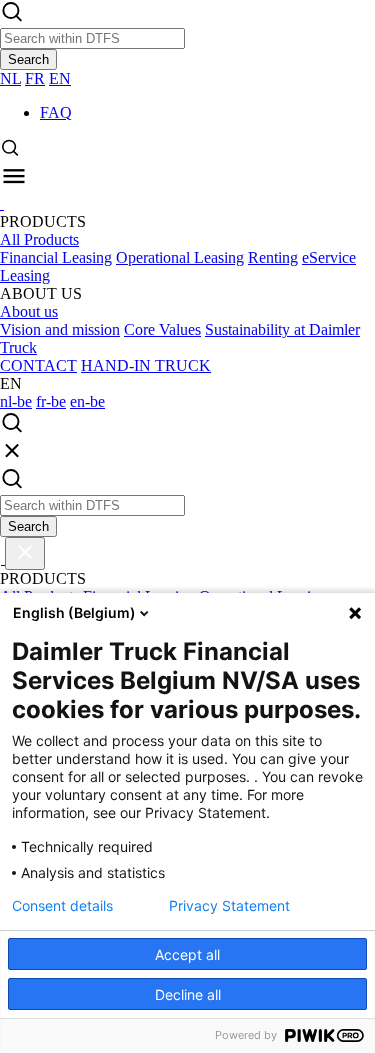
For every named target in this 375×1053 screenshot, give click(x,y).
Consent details (62, 906)
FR (35, 78)
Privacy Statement (229, 906)
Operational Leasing (180, 257)
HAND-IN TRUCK (146, 365)
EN (60, 78)
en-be (87, 401)
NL (10, 78)
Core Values (162, 329)
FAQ (56, 112)
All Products (39, 239)
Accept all (187, 954)
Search (28, 59)
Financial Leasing (56, 257)
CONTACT (38, 365)
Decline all (188, 994)
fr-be (51, 401)
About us (29, 311)
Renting (273, 257)
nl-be (16, 401)
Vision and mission (60, 329)
